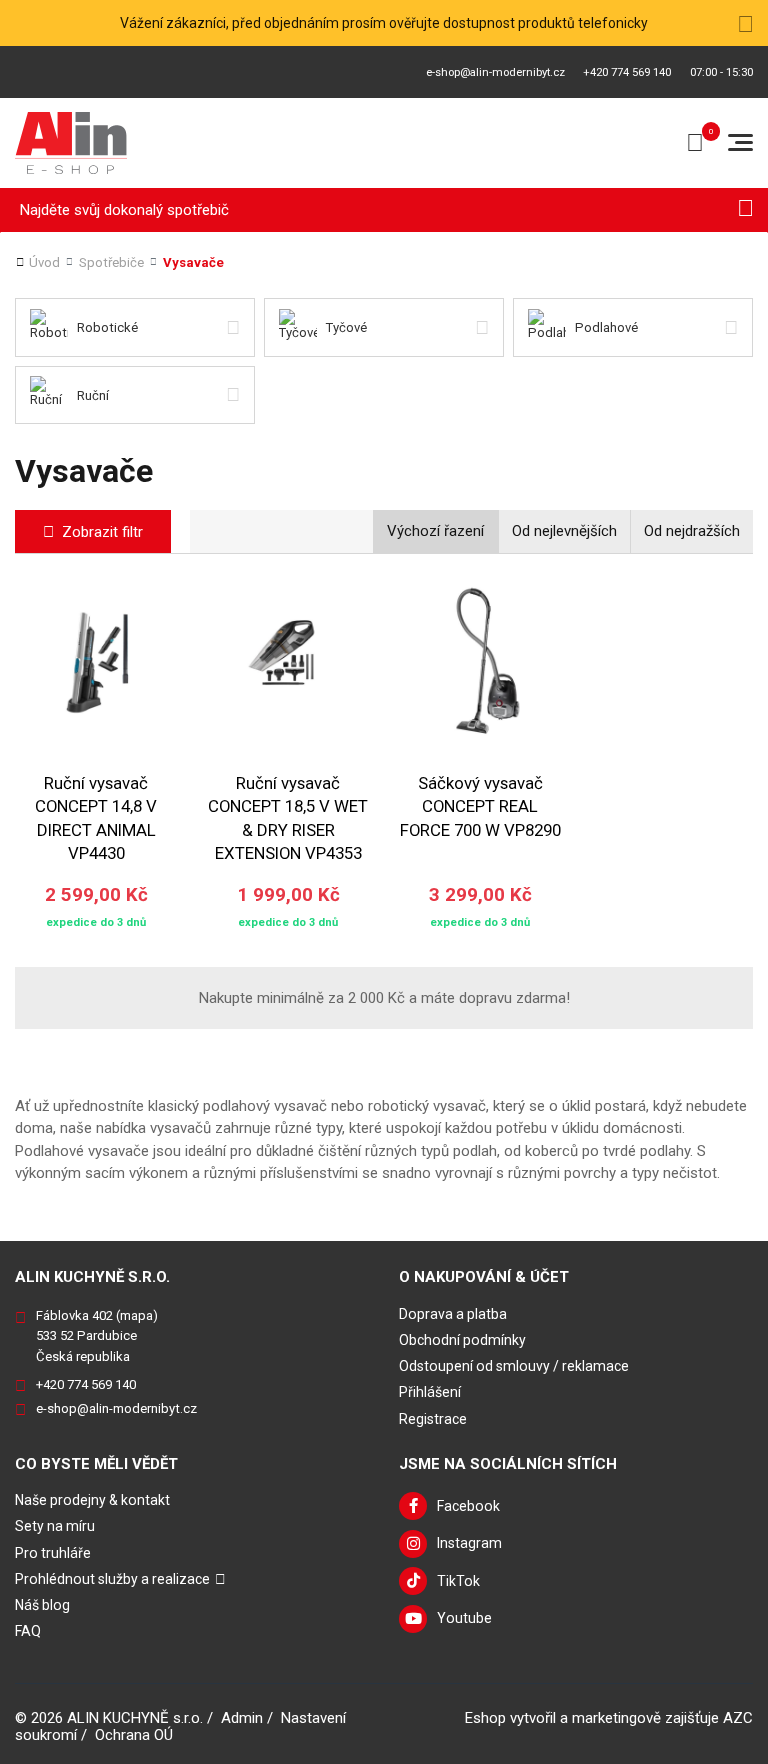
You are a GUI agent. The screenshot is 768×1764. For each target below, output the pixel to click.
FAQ (28, 1631)
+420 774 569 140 (627, 72)
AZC (738, 1718)
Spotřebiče (111, 262)
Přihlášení (430, 1392)
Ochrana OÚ (134, 1735)
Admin (242, 1718)
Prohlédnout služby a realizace (112, 1579)
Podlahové (606, 327)
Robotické (107, 327)
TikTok (458, 1581)
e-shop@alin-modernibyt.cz (495, 72)
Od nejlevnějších (564, 531)
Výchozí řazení (435, 531)
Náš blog (42, 1605)
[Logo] (71, 143)
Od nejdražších (692, 531)
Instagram (469, 1543)
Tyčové (346, 327)
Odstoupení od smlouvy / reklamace (514, 1366)
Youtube (464, 1618)
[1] (745, 210)
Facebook (468, 1506)
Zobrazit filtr (102, 532)
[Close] (746, 23)
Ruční (93, 395)
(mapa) (137, 1315)
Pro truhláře (53, 1553)
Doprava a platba (453, 1314)
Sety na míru (55, 1526)
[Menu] (740, 142)
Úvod (44, 262)
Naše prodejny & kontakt (92, 1500)
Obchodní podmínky (462, 1340)
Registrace (433, 1419)
